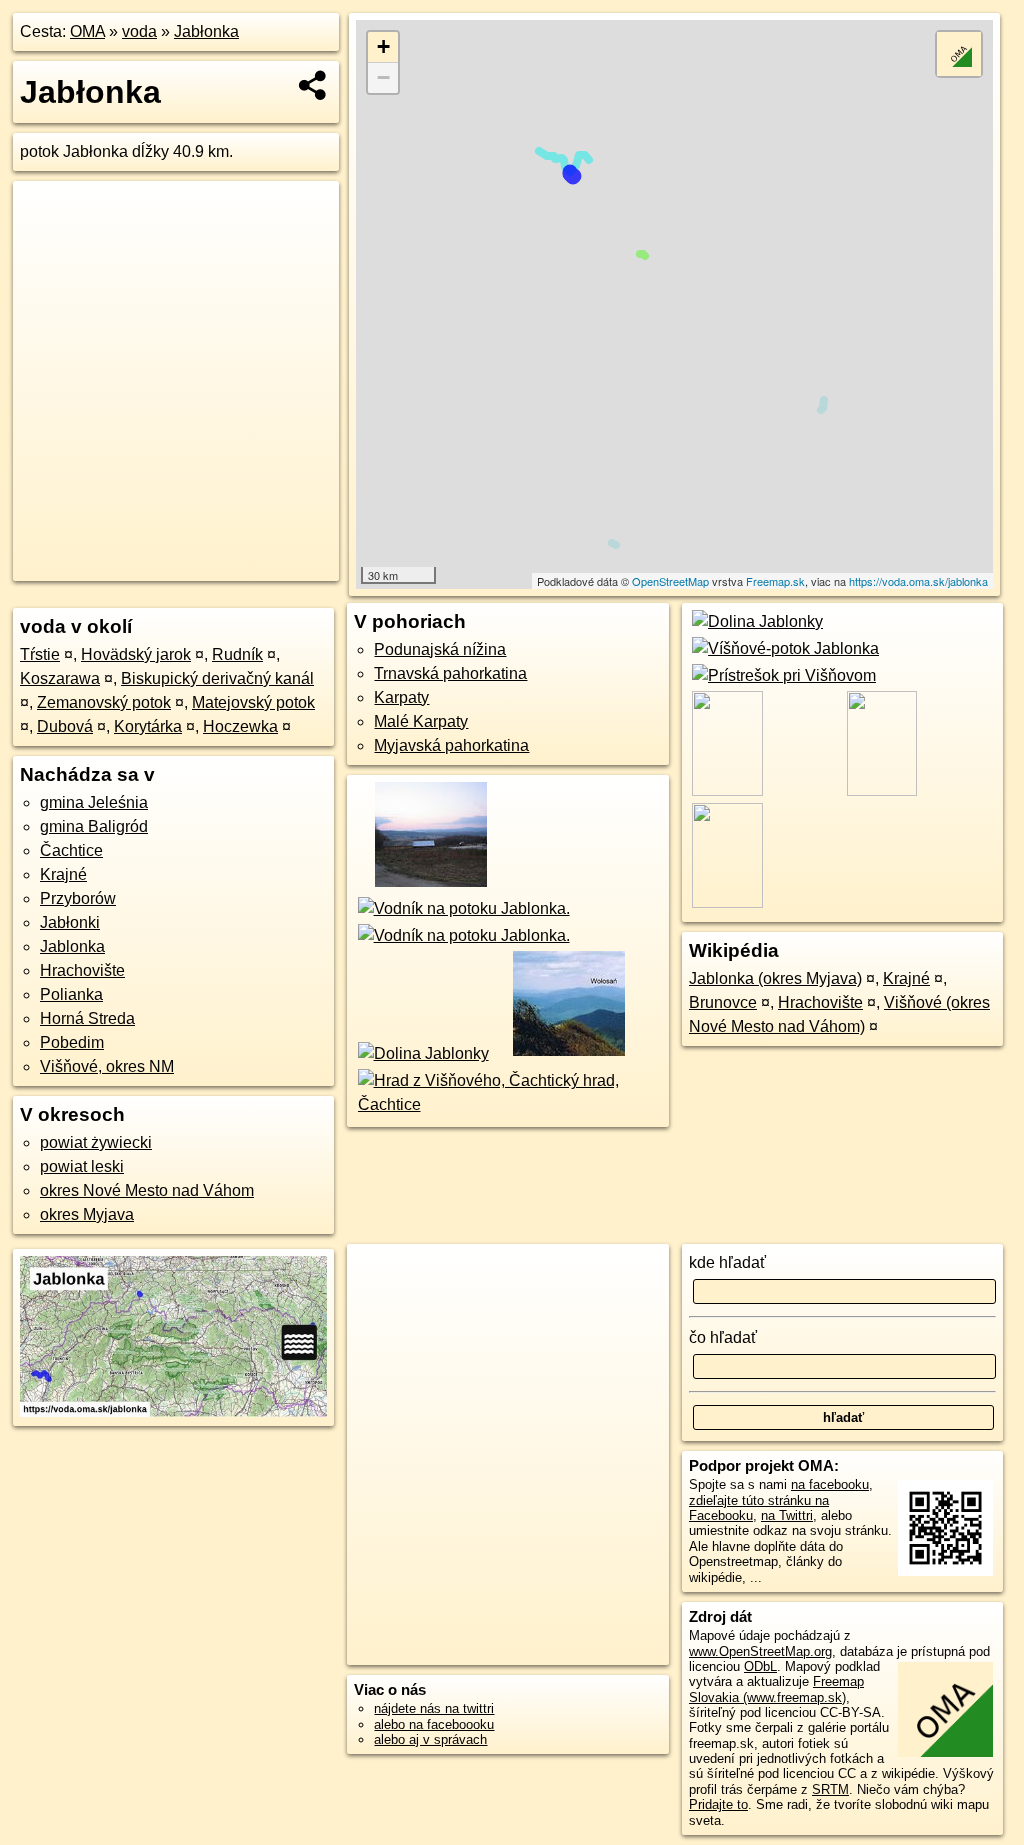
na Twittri (787, 1515)
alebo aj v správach (430, 1739)
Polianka (71, 994)
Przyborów (78, 898)
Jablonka (72, 946)
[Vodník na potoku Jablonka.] (461, 908)
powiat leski (82, 1166)
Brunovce (723, 1002)
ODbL (760, 1666)
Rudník (237, 654)
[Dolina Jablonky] (421, 1053)
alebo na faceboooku (434, 1724)
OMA (87, 31)
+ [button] (383, 46)
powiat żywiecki (96, 1142)
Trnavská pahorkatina (450, 673)
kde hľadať (727, 1262)
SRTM (830, 1789)
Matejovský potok (253, 702)
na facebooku (830, 1484)
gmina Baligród (94, 826)
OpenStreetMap (670, 581)
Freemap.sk (775, 581)
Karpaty (401, 697)
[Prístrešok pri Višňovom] (782, 675)
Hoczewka (240, 726)
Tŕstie (40, 654)
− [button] (383, 77)
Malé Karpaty (421, 721)
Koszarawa (60, 678)
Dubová (65, 726)
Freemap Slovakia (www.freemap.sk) (776, 1689)
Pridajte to (718, 1804)
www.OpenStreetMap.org (760, 1651)
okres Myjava (87, 1214)
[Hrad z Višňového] (507, 1104)
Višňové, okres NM (107, 1066)
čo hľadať (723, 1337)
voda (139, 31)
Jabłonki (70, 922)
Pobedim (72, 1042)
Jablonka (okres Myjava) (775, 978)
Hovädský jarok (136, 654)
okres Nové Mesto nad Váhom (147, 1190)
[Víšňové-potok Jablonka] (784, 648)
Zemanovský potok (104, 702)
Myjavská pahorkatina (451, 745)
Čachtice (71, 850)
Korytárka (148, 726)
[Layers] (959, 54)
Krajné (63, 874)
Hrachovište (82, 970)
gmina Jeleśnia (94, 802)
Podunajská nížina (440, 649)
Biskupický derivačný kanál (217, 678)
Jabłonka (206, 31)
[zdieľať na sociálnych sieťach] (313, 85)
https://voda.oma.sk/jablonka (918, 581)
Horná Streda (87, 1018)
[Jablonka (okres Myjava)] (429, 884)
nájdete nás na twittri (434, 1708)
